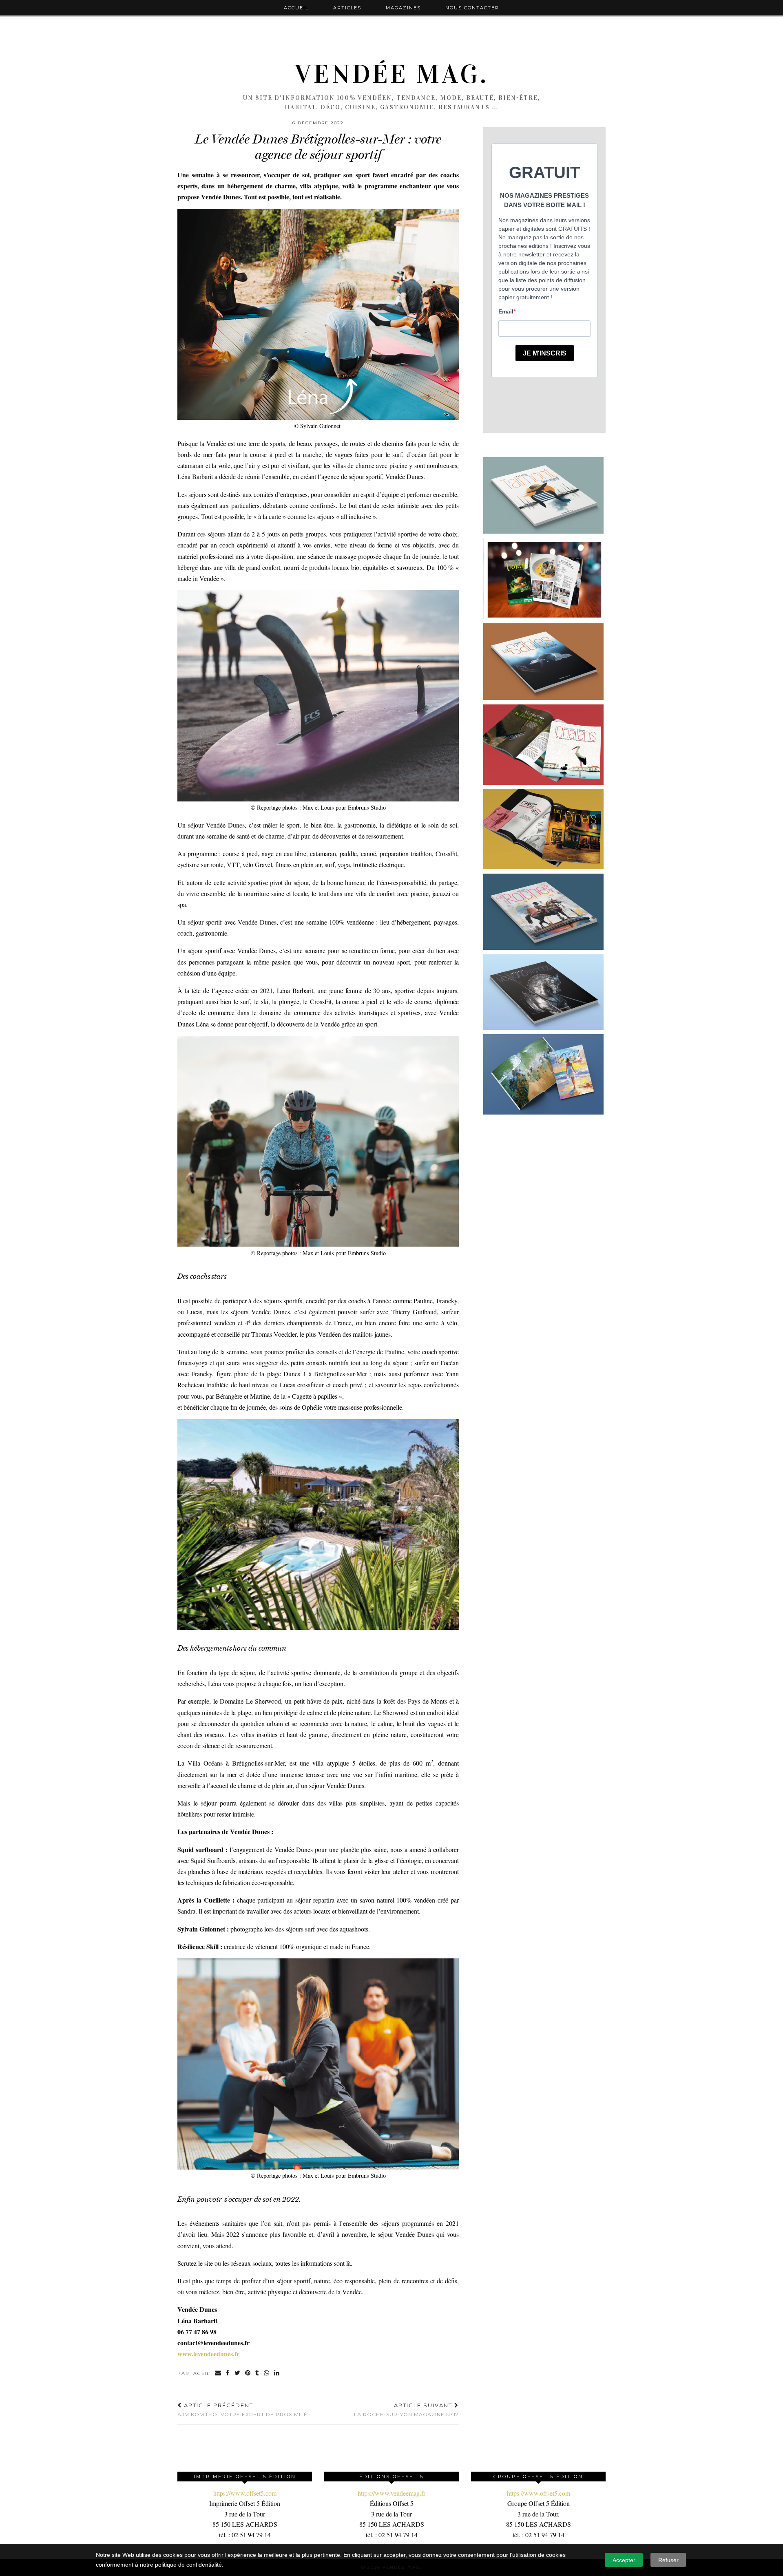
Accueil (296, 8)
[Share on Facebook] (228, 2374)
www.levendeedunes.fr (208, 2354)
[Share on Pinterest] (248, 2374)
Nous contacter (472, 8)
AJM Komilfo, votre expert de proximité (242, 2410)
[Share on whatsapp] (267, 2374)
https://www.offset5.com (245, 2493)
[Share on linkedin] (277, 2374)
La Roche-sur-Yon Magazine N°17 (406, 2410)
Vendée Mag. (391, 74)
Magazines (403, 8)
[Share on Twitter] (238, 2374)
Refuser (668, 2560)
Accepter (624, 2560)
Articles (347, 8)
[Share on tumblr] (258, 2374)
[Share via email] (218, 2374)
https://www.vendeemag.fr (391, 2493)
